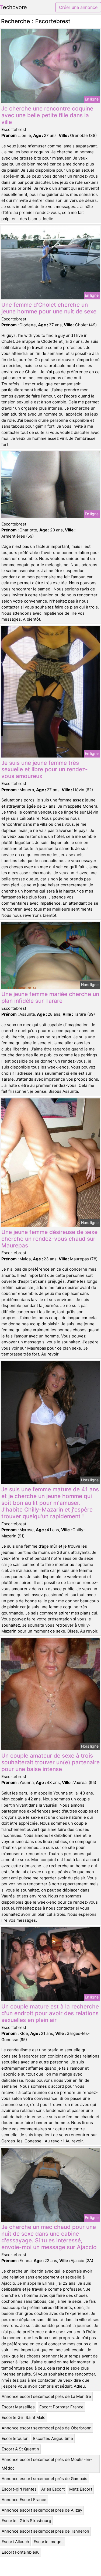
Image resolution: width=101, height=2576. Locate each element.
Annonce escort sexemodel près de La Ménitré (46, 2396)
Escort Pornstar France (61, 2407)
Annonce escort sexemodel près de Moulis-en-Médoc (47, 2464)
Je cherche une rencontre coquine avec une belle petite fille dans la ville (47, 115)
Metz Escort (81, 2489)
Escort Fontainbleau (21, 2552)
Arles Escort (53, 2489)
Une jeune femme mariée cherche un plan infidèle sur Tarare (50, 997)
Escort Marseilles (18, 2407)
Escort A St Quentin (20, 2449)
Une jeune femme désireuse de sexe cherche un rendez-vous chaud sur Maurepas (49, 1239)
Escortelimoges (49, 2542)
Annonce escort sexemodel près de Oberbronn (47, 2428)
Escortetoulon (15, 2438)
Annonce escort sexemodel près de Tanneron (45, 2531)
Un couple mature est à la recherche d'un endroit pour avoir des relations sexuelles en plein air (50, 2013)
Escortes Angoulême (53, 2438)
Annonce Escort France (24, 2500)
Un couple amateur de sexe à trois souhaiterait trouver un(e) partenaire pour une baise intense (50, 1762)
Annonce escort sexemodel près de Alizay (42, 2510)
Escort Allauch (15, 2542)
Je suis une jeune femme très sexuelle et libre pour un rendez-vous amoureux (45, 770)
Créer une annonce (78, 7)
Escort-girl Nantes (19, 2489)
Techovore (13, 7)
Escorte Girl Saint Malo (24, 2417)
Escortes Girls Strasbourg (26, 2521)
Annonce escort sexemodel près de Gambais (44, 2479)
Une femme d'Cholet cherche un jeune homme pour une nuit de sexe (49, 308)
